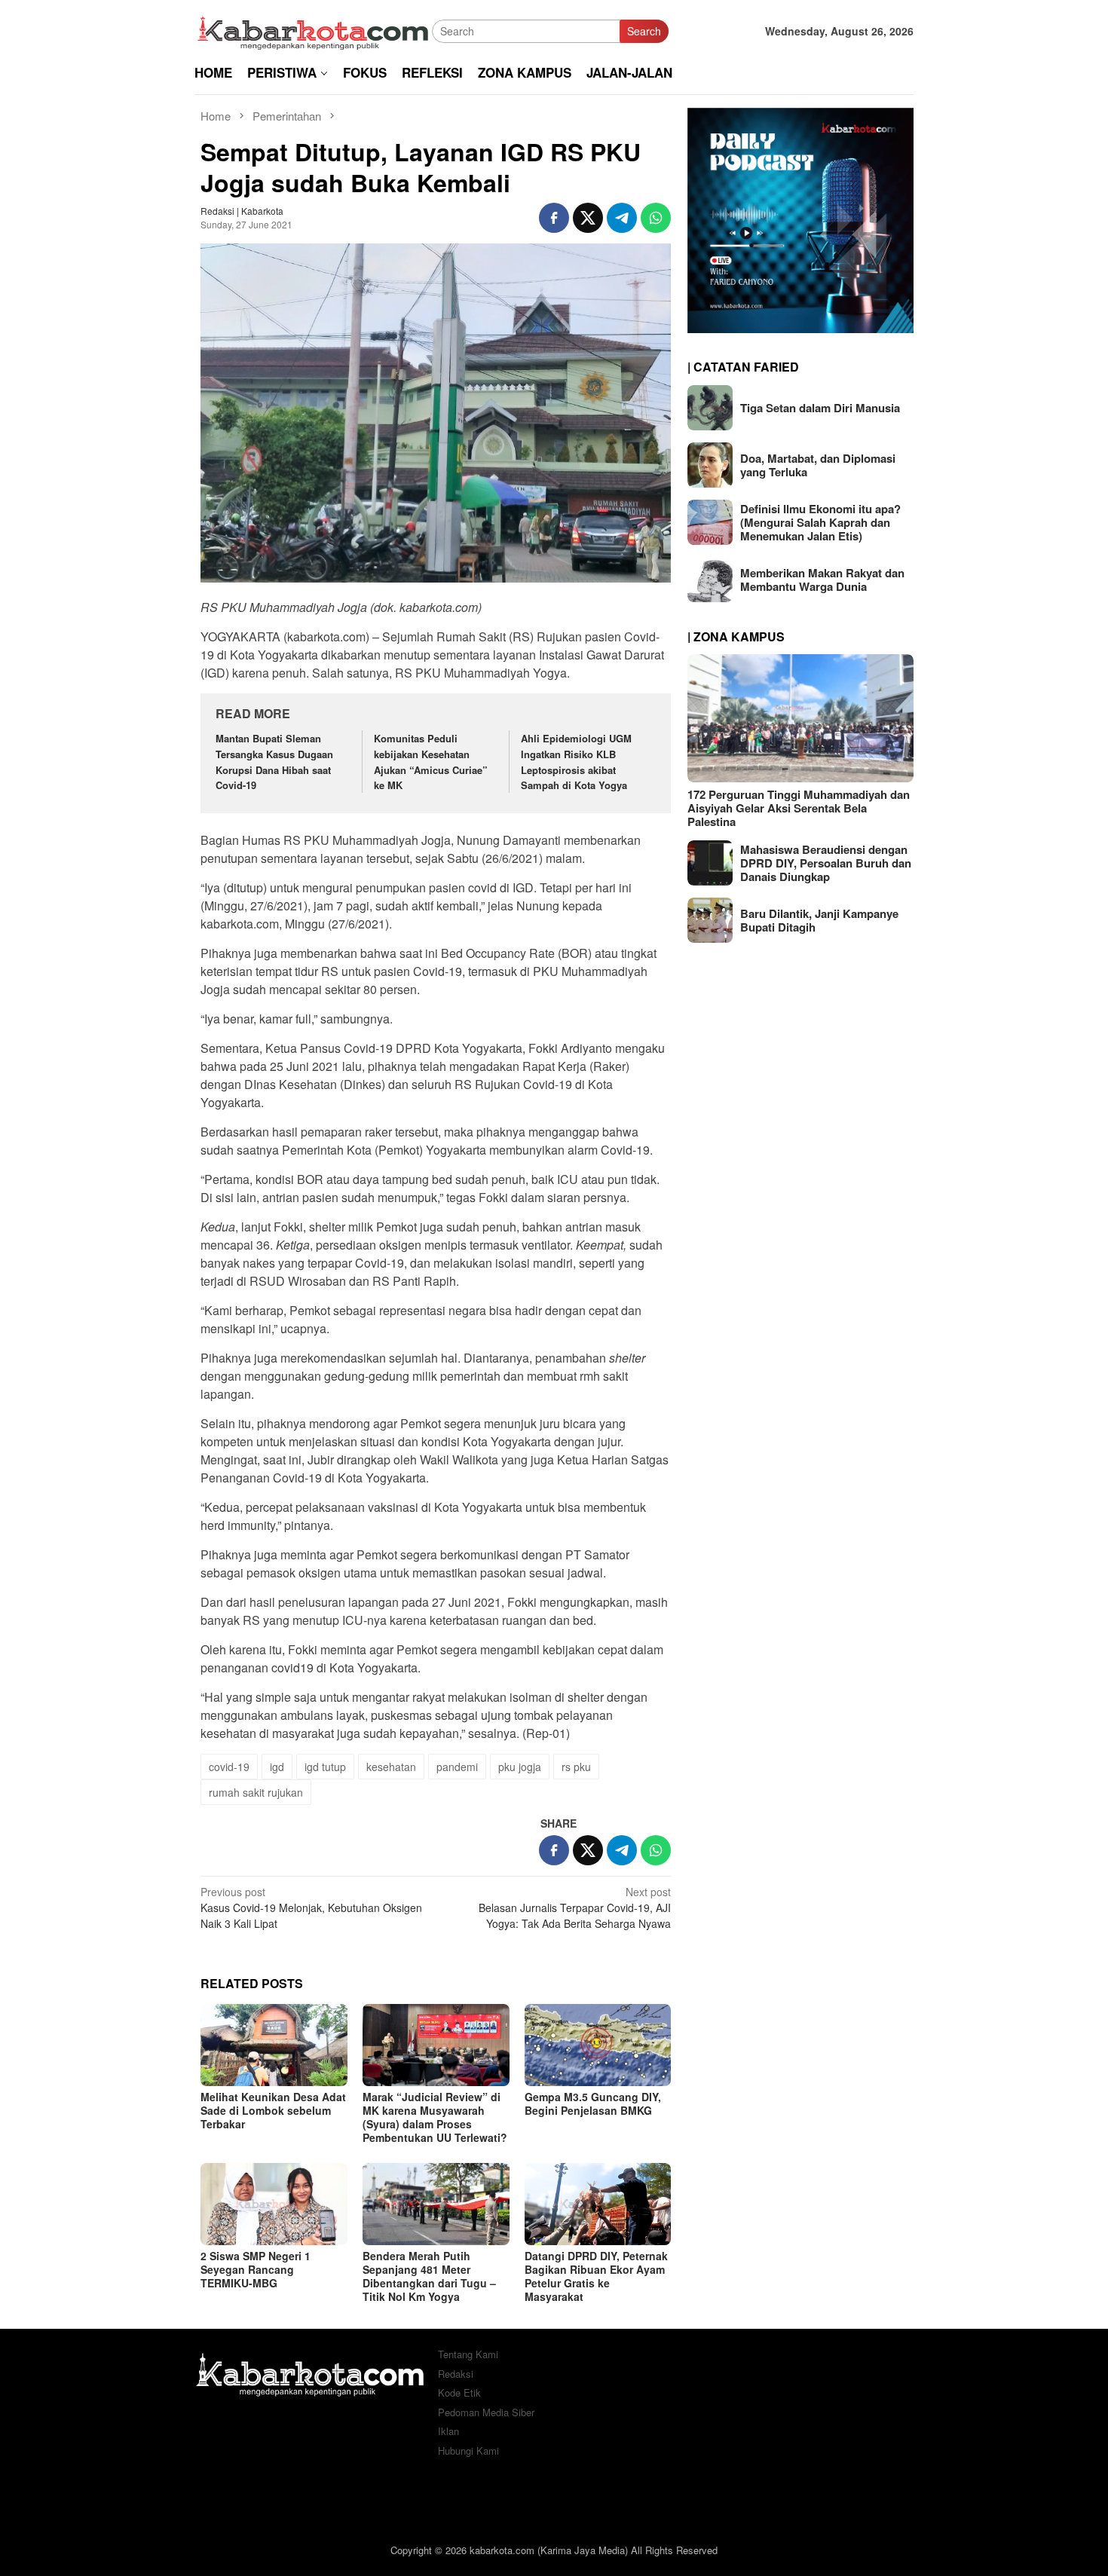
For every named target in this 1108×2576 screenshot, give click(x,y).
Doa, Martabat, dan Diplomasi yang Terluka (818, 465)
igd (277, 1767)
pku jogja (520, 1767)
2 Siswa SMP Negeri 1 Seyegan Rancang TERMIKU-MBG (256, 2269)
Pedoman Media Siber (486, 2412)
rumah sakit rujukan (256, 1792)
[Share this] (554, 218)
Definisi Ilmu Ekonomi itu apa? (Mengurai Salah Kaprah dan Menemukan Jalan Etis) (820, 522)
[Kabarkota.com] (313, 29)
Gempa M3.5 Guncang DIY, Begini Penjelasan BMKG (593, 2103)
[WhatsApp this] (656, 218)
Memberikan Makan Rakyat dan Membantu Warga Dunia (822, 580)
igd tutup (325, 1767)
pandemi (457, 1767)
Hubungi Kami (468, 2451)
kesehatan (391, 1767)
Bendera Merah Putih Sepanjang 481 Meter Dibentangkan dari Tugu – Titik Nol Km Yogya (429, 2276)
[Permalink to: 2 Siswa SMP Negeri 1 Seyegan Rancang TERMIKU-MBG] (274, 2204)
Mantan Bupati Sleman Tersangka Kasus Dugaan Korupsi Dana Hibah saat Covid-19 (274, 762)
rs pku (576, 1767)
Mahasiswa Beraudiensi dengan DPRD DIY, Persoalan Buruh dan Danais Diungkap (826, 863)
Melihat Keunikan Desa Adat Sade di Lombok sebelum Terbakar (273, 2110)
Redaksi (456, 2374)
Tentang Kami (468, 2354)
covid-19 (229, 1767)
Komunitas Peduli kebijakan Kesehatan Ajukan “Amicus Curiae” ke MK (431, 762)
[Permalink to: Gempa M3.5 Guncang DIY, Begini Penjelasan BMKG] (598, 2045)
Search (644, 31)
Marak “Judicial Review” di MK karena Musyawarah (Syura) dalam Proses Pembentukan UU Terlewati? (435, 2117)
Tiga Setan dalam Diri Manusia (820, 408)
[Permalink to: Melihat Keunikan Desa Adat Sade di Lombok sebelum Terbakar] (274, 2045)
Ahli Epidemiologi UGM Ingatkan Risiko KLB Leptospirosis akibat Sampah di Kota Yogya (576, 762)
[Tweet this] (588, 218)
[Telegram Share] (622, 218)
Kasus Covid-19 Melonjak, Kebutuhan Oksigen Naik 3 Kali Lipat (311, 1908)
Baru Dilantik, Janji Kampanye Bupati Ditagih (819, 920)
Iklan (448, 2431)
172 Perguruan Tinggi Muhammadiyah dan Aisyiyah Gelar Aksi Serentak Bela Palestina (799, 808)
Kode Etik (459, 2392)
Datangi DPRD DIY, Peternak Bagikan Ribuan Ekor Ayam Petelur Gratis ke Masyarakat (596, 2276)
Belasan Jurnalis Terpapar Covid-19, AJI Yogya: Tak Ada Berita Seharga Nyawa (575, 1908)
